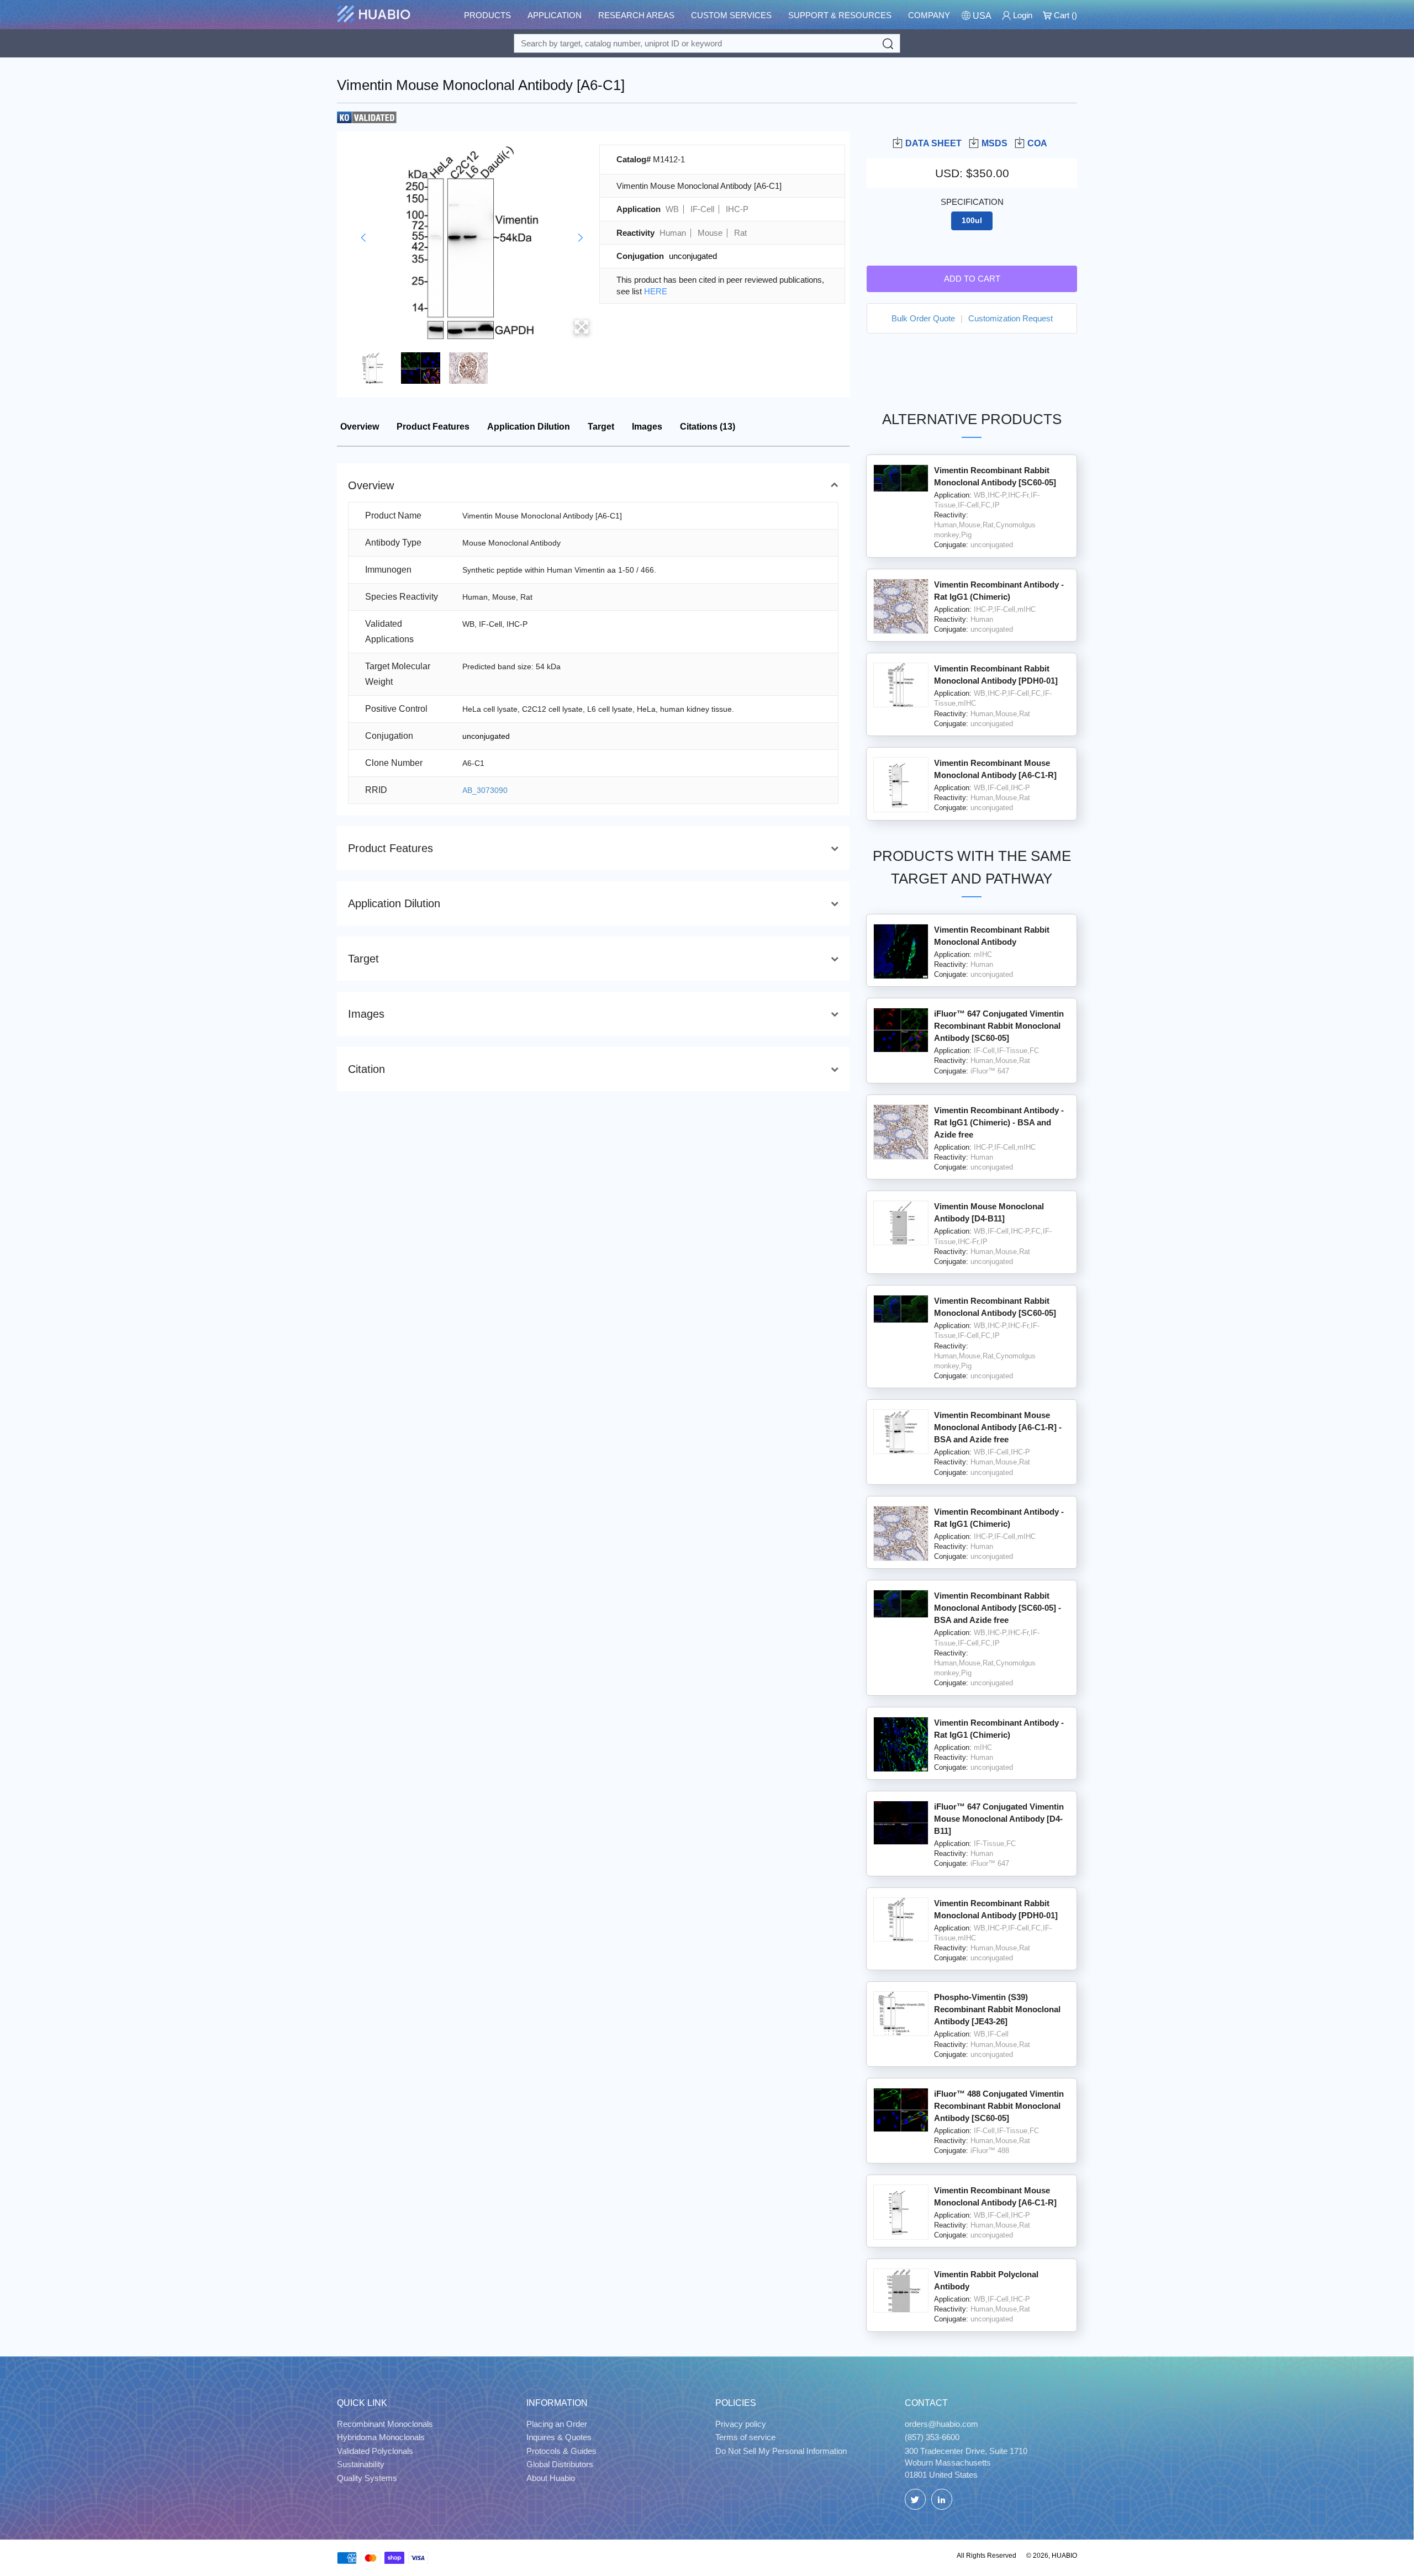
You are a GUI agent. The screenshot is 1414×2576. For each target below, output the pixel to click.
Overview (360, 427)
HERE (656, 291)
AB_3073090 (485, 790)
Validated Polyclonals (375, 2451)
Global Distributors (560, 2464)
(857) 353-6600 (932, 2437)
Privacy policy (741, 2424)
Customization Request (1011, 318)
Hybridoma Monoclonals (381, 2437)
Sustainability (361, 2464)
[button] (363, 238)
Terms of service (745, 2437)
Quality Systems (367, 2478)
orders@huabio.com (941, 2424)
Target (601, 427)
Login (1022, 15)
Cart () (1064, 15)
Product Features (433, 427)
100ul (972, 221)
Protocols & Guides (561, 2451)
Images (647, 427)
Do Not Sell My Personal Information (781, 2451)
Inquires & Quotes (559, 2437)
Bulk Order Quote (923, 318)
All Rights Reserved (986, 2556)
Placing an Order (557, 2424)
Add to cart (972, 279)
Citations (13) (708, 427)
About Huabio (551, 2478)
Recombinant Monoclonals (385, 2424)
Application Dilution (529, 427)
